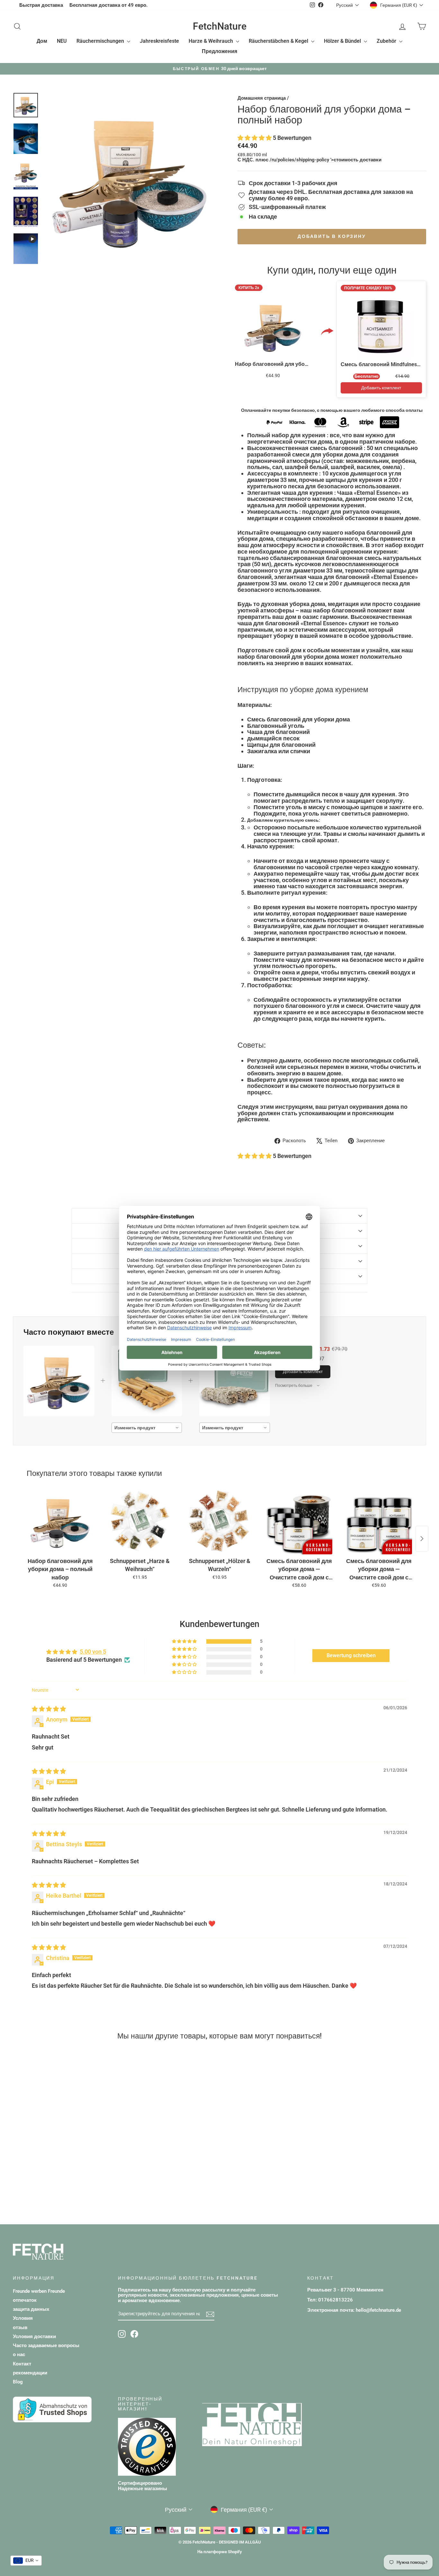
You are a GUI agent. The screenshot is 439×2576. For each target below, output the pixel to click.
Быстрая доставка (41, 5)
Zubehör (387, 41)
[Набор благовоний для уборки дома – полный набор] (60, 1521)
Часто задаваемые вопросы (46, 2346)
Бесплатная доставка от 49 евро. (108, 5)
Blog (18, 2382)
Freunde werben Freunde (39, 2291)
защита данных (31, 2309)
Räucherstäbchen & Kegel (279, 41)
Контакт (22, 2364)
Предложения (219, 51)
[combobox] (147, 1428)
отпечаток (25, 2300)
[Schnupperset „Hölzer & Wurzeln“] (219, 1521)
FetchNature (220, 26)
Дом (42, 41)
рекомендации (30, 2373)
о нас (19, 2355)
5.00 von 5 (93, 1652)
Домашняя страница (262, 98)
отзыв (20, 2327)
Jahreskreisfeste (159, 41)
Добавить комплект (381, 388)
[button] (255, 138)
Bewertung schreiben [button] (351, 1655)
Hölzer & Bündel (343, 41)
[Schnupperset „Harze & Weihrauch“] (140, 1521)
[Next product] (422, 1539)
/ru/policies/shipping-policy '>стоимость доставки (326, 160)
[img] (49, 1709)
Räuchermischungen (101, 41)
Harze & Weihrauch (211, 41)
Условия (23, 2318)
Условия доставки (34, 2336)
